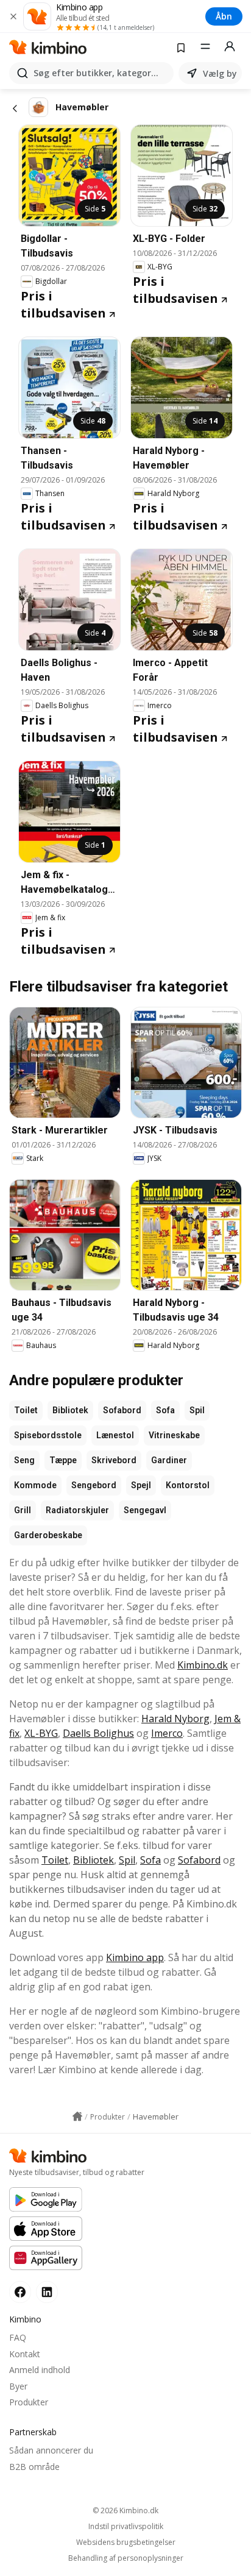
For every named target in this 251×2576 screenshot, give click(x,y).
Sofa (165, 1410)
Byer (18, 2386)
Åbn (224, 16)
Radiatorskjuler (77, 1510)
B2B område (34, 2467)
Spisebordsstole (48, 1435)
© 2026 (125, 2510)
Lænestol (115, 1435)
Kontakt (25, 2354)
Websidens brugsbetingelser (126, 2542)
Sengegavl (145, 1510)
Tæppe (63, 1460)
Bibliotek (70, 1410)
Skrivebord (114, 1460)
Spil (197, 1410)
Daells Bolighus (98, 1733)
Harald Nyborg (175, 1719)
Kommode (35, 1485)
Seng (24, 1460)
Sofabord (122, 1410)
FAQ (18, 2337)
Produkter (29, 2402)
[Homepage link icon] (77, 2117)
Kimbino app (135, 1957)
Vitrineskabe (174, 1435)
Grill (23, 1510)
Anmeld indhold (40, 2370)
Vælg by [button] (220, 73)
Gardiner (169, 1460)
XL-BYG (41, 1733)
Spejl (141, 1485)
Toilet (26, 1410)
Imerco (167, 1733)
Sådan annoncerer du (51, 2450)
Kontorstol (188, 1485)
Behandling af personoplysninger (126, 2558)
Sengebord (94, 1485)
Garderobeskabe (48, 1535)
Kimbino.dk (203, 1665)
